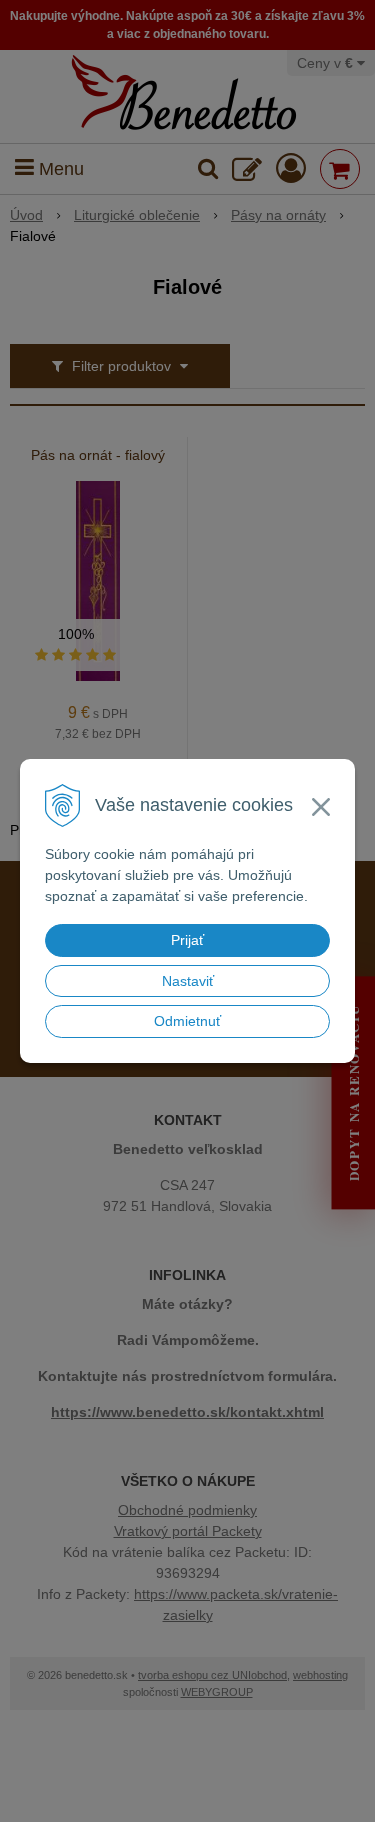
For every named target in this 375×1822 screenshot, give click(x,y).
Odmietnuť (187, 1021)
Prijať (187, 940)
